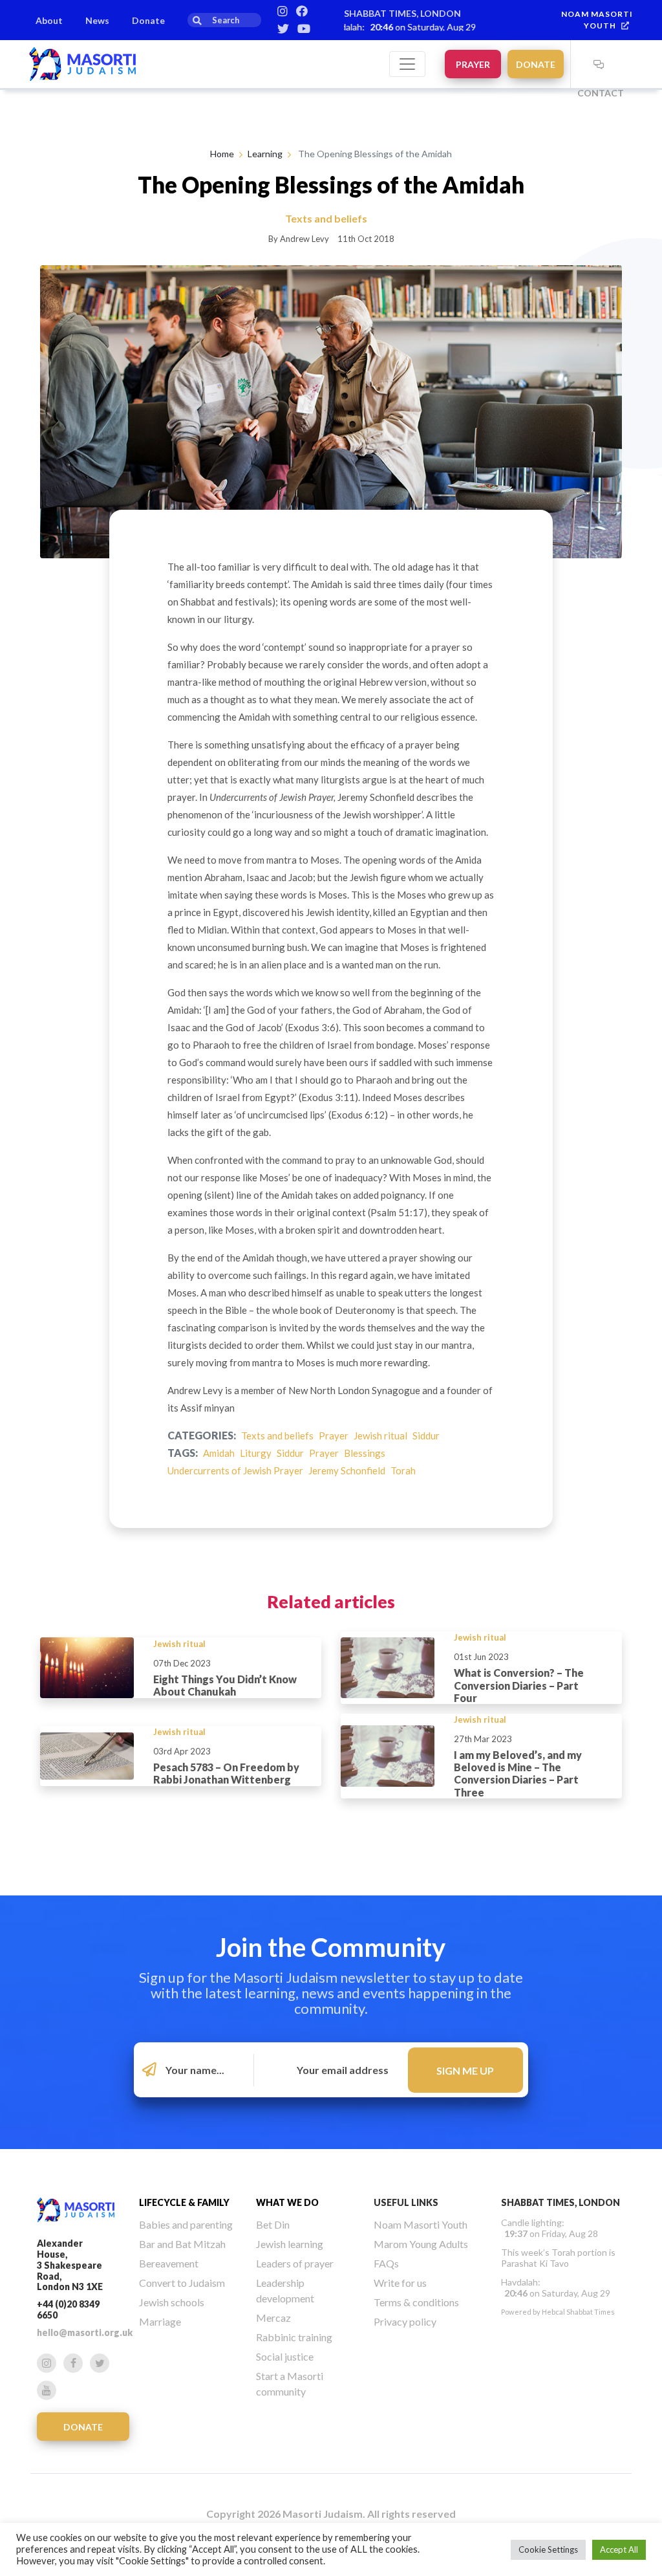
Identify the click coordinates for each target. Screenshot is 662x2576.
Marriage (160, 2321)
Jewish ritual (380, 1435)
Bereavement (169, 2263)
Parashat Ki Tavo (535, 2263)
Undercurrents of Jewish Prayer (235, 1470)
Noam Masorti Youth (421, 2224)
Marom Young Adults (421, 2244)
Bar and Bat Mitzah (182, 2244)
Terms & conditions (416, 2302)
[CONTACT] (599, 64)
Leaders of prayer (295, 2263)
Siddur (426, 1435)
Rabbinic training (294, 2337)
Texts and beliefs (277, 1435)
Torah (403, 1470)
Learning (265, 154)
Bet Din (273, 2224)
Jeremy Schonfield (347, 1470)
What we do (287, 2202)
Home (222, 154)
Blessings (365, 1453)
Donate (148, 20)
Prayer (473, 64)
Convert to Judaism (182, 2283)
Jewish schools (172, 2302)
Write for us (400, 2283)
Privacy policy (405, 2321)
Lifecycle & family (184, 2202)
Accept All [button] (619, 2549)
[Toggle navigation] (407, 64)
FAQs (386, 2263)
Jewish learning (290, 2244)
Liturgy (256, 1453)
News (97, 20)
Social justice (285, 2356)
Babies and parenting (186, 2224)
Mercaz (273, 2318)
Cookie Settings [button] (548, 2549)
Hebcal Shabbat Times (578, 2312)
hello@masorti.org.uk (85, 2332)
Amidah (219, 1453)
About (49, 20)
